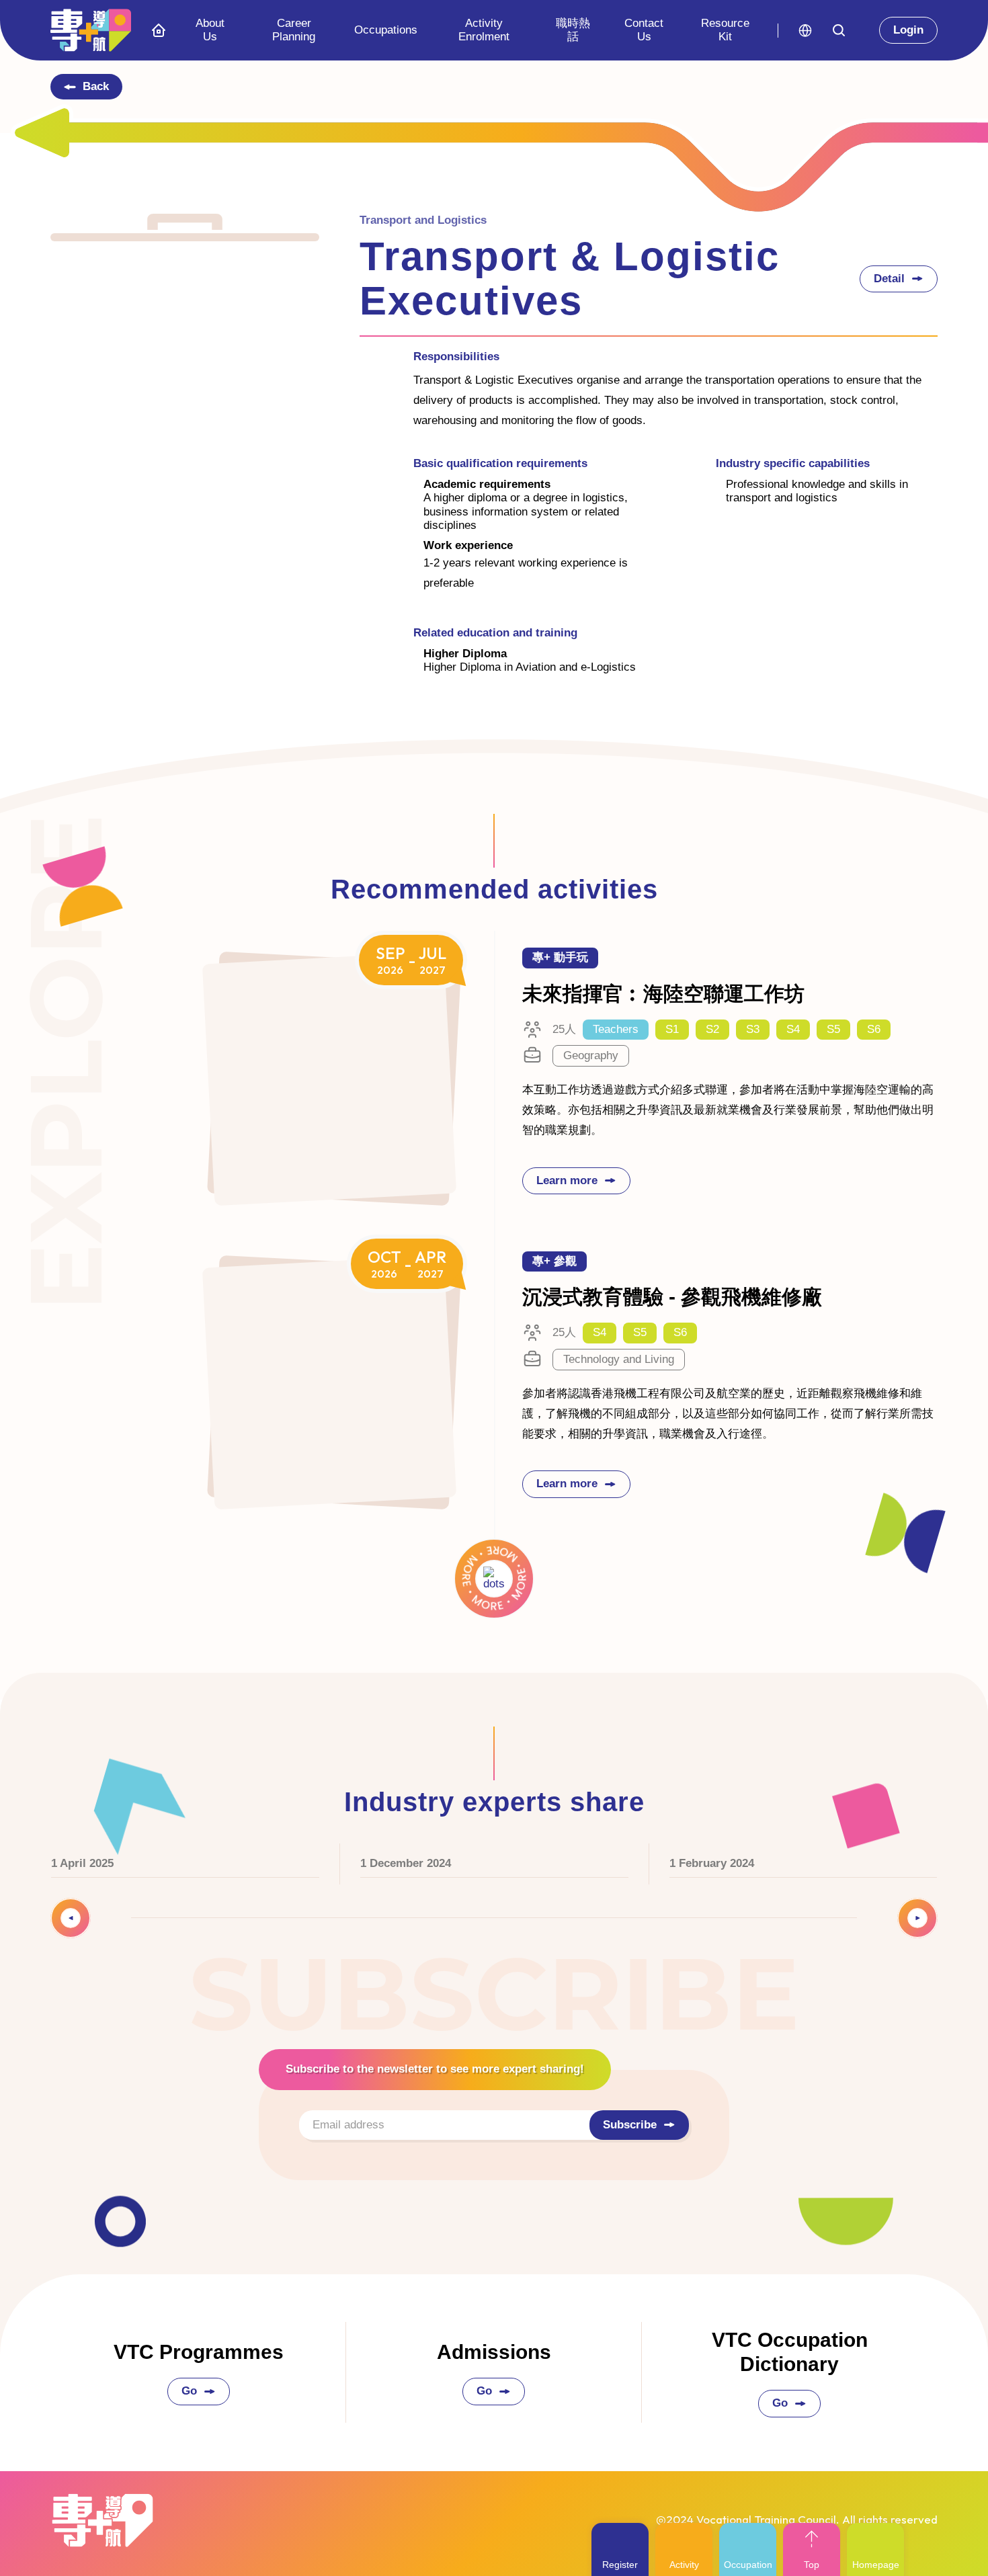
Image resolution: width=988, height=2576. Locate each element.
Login (908, 30)
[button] (805, 31)
